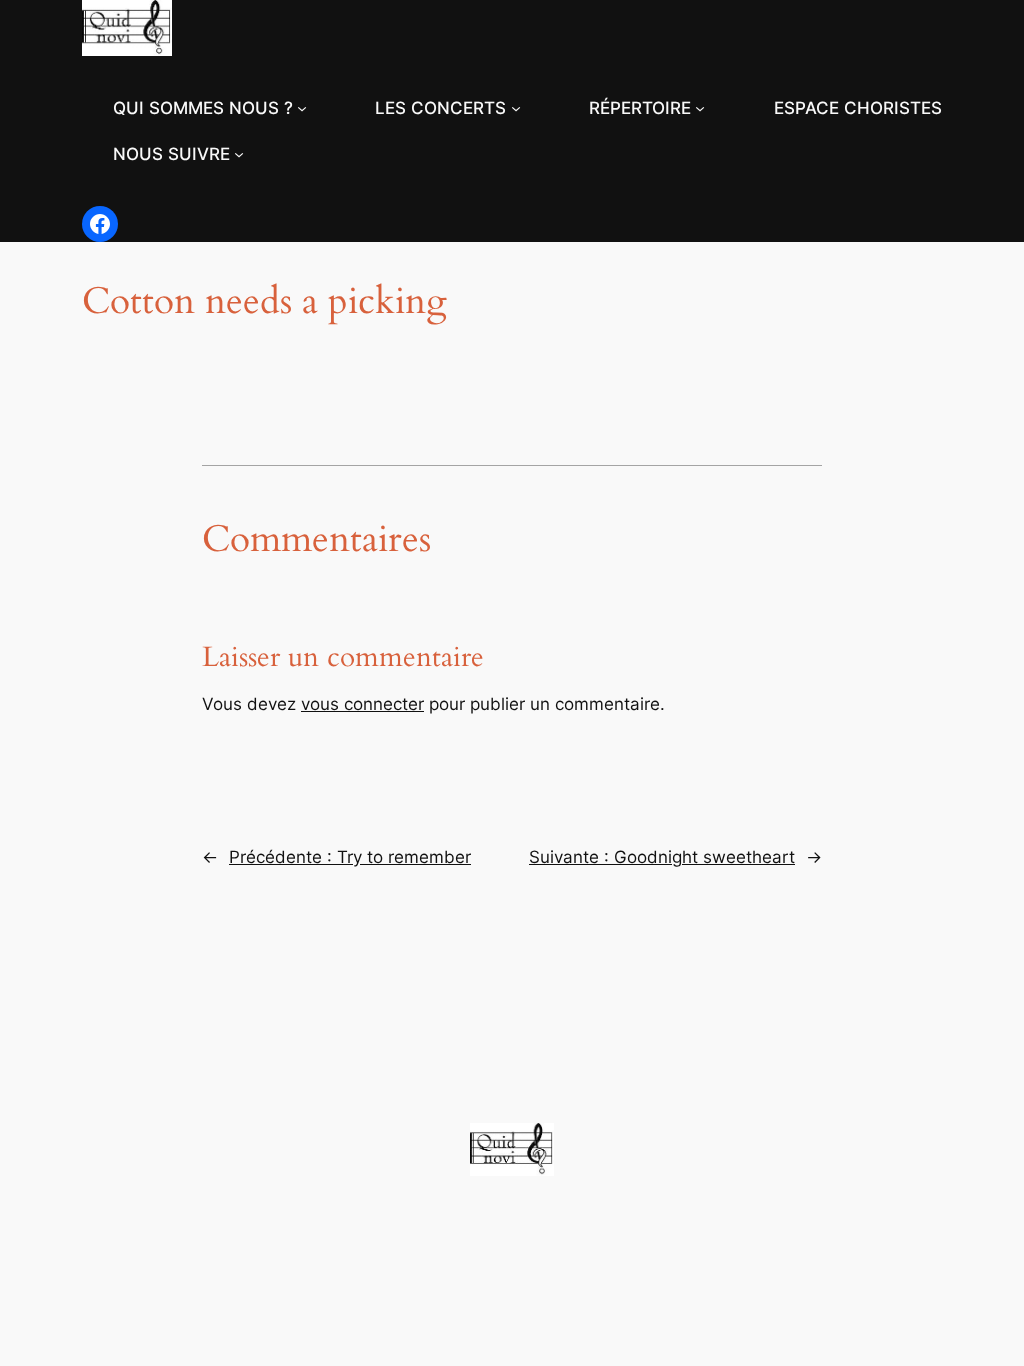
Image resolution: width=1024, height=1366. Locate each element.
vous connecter (362, 704)
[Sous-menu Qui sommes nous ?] (302, 108)
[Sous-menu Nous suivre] (239, 154)
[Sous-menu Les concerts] (516, 108)
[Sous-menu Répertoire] (700, 108)
